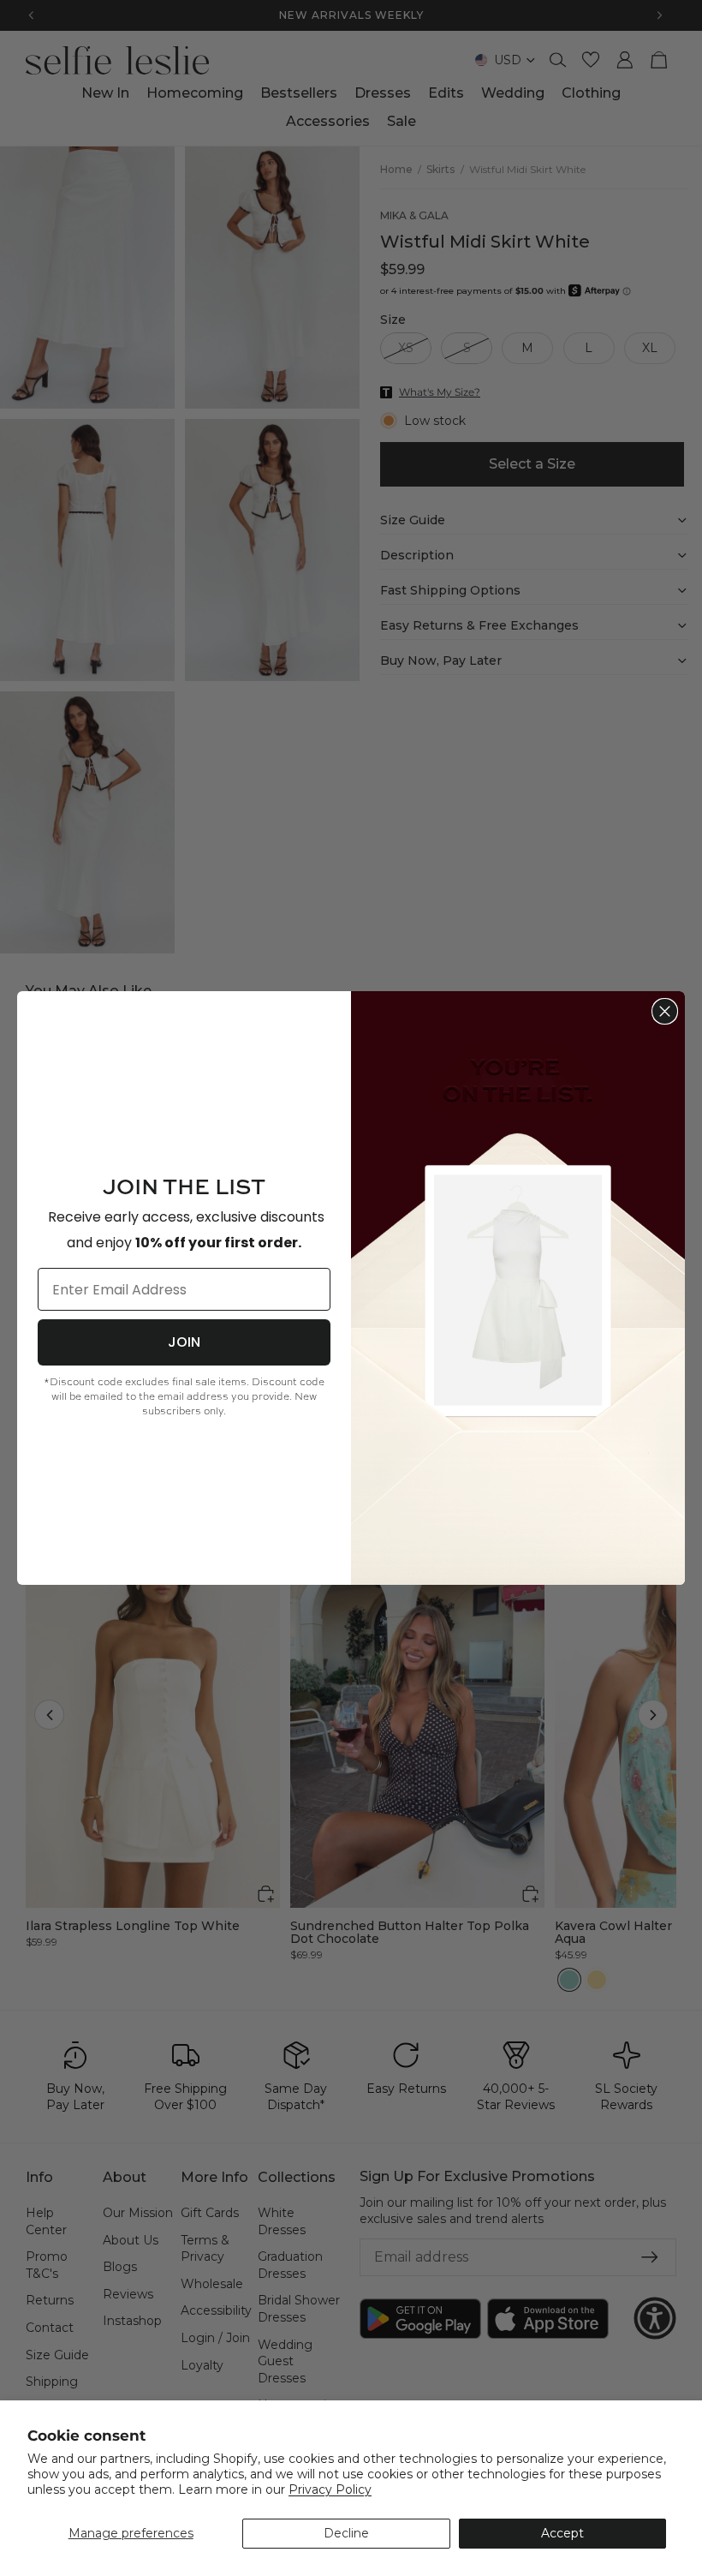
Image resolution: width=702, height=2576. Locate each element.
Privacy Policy (330, 2489)
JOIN (184, 1342)
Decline (346, 2533)
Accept (562, 2533)
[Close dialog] (665, 1011)
